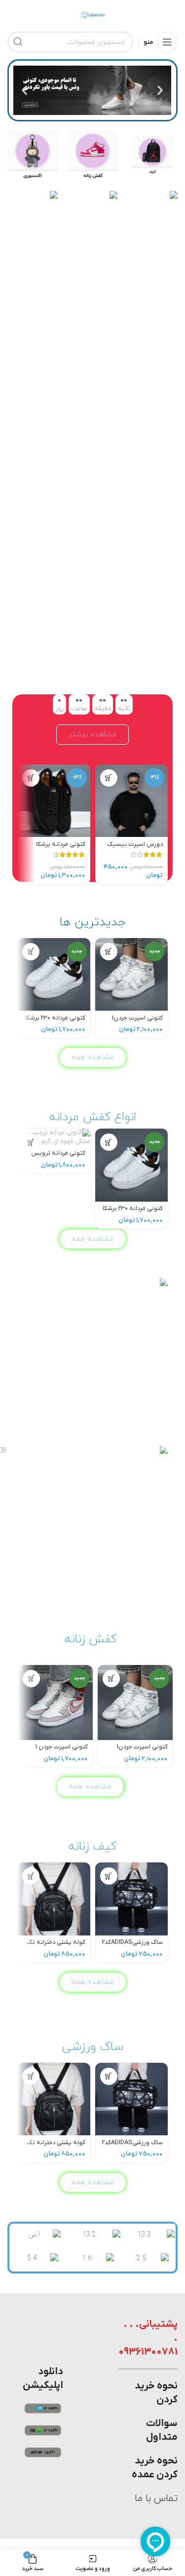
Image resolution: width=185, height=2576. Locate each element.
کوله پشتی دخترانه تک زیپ (56, 1946)
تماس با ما (156, 2499)
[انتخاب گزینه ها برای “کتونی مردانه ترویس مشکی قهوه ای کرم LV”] (31, 1142)
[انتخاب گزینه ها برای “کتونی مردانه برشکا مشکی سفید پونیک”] (31, 778)
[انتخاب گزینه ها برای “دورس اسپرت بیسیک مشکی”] (109, 778)
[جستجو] (18, 42)
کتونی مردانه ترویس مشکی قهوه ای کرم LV (57, 1157)
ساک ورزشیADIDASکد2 (132, 1942)
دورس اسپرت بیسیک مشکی (135, 848)
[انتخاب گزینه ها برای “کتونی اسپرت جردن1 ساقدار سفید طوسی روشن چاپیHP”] (109, 952)
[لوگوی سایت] (93, 14)
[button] (160, 91)
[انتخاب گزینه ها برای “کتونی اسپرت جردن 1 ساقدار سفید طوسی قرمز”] (31, 1679)
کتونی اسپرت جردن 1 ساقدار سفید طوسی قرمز (56, 1751)
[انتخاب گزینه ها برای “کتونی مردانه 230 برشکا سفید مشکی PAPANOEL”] (31, 952)
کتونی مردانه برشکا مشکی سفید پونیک (60, 848)
